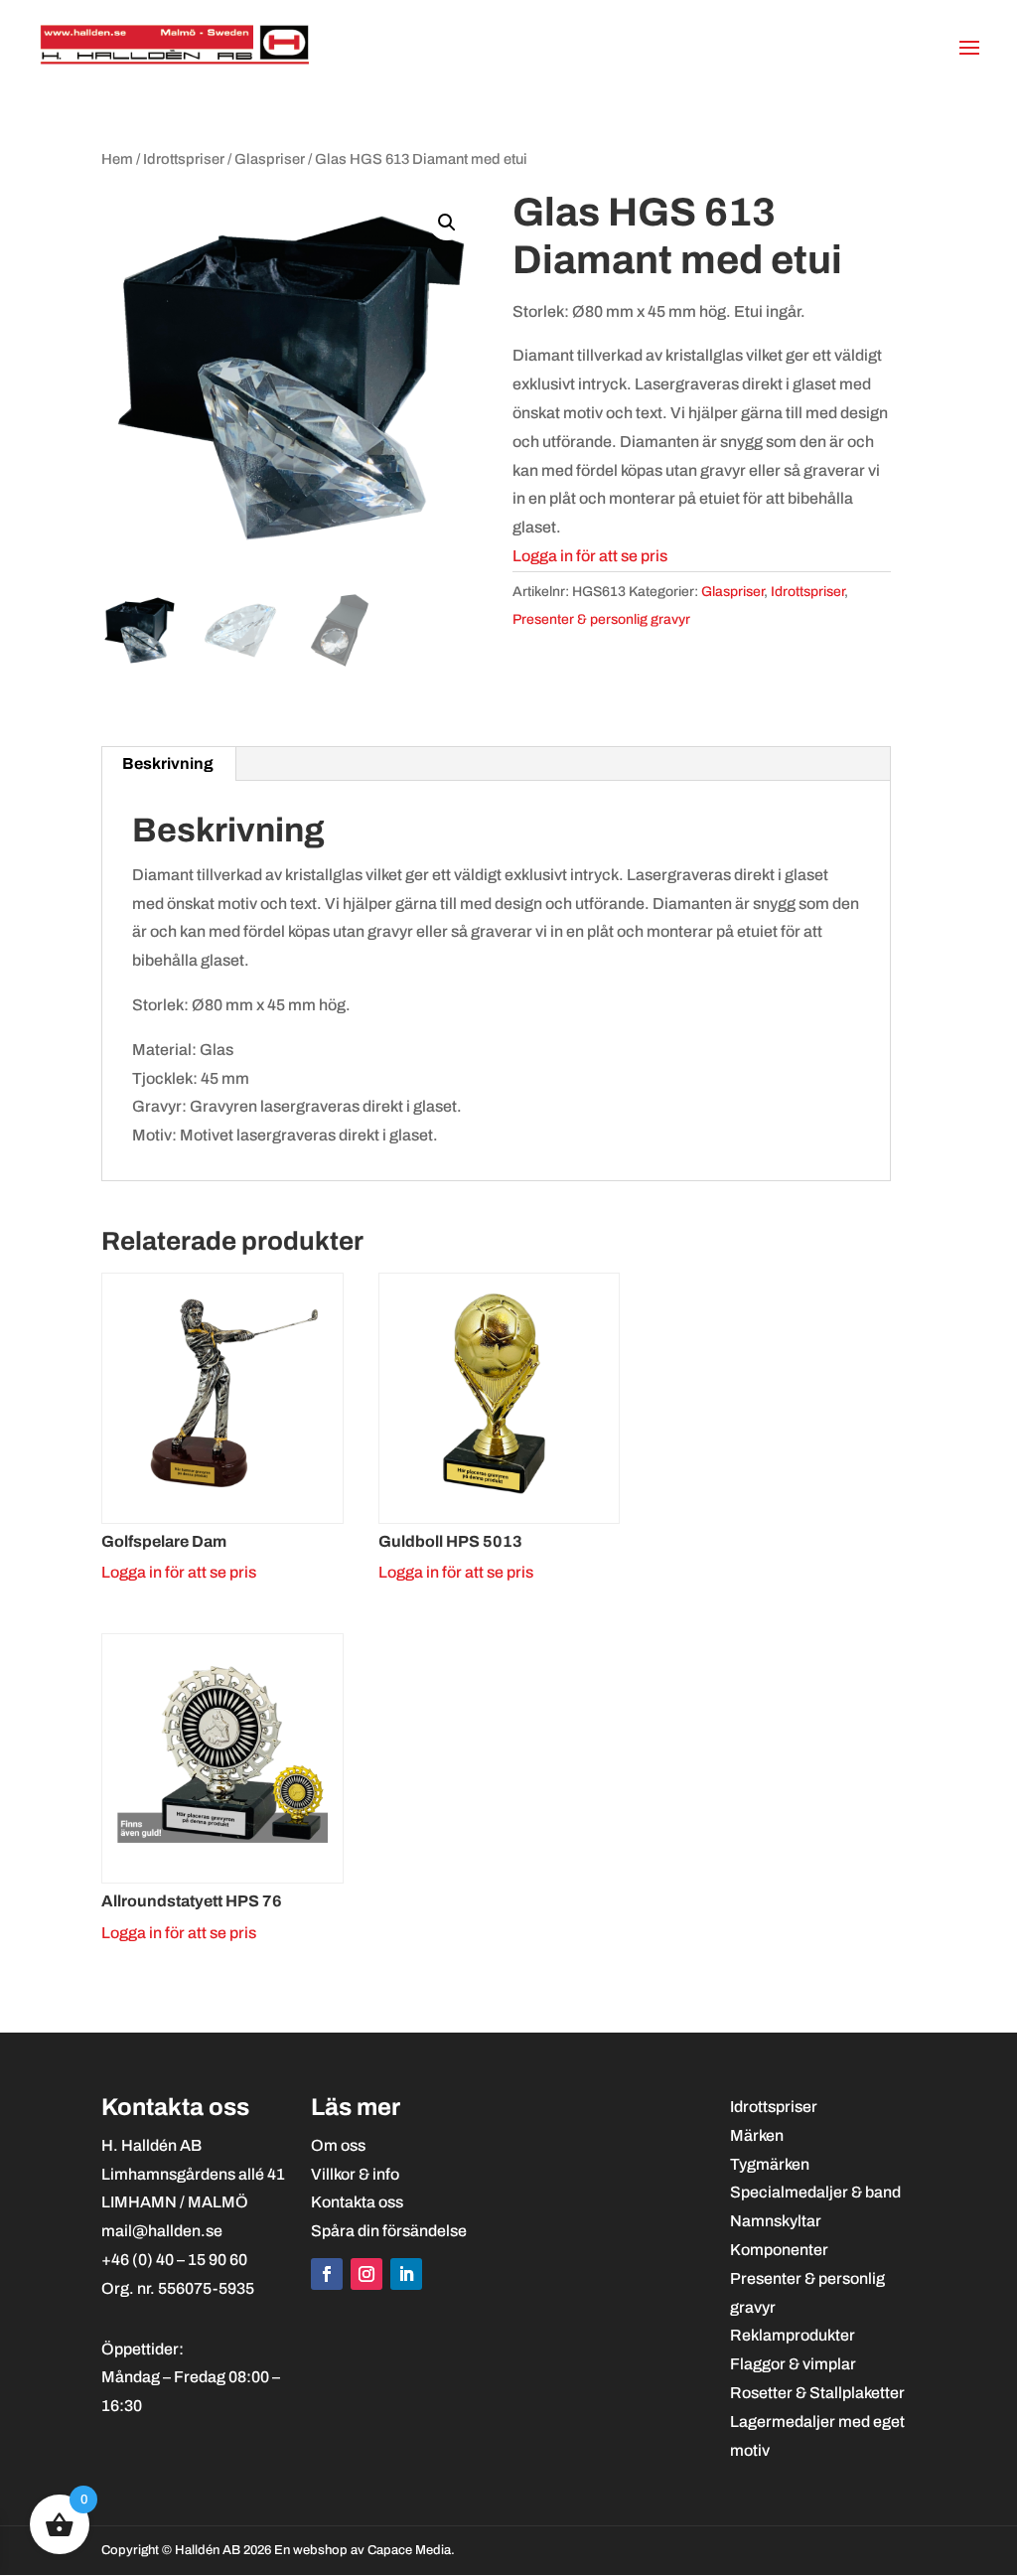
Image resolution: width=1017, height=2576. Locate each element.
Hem (117, 159)
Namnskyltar (776, 2221)
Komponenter (779, 2250)
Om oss (338, 2145)
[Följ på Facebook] (327, 2274)
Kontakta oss (357, 2202)
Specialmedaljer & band (815, 2192)
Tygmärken (770, 2164)
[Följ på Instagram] (366, 2274)
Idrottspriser (184, 159)
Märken (757, 2135)
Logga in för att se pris (590, 556)
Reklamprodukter (793, 2335)
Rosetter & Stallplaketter (817, 2393)
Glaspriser (270, 159)
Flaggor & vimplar (793, 2364)
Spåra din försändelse (389, 2231)
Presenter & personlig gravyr (601, 619)
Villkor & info (355, 2174)
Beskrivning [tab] (168, 763)
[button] (447, 223)
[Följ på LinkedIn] (406, 2274)
